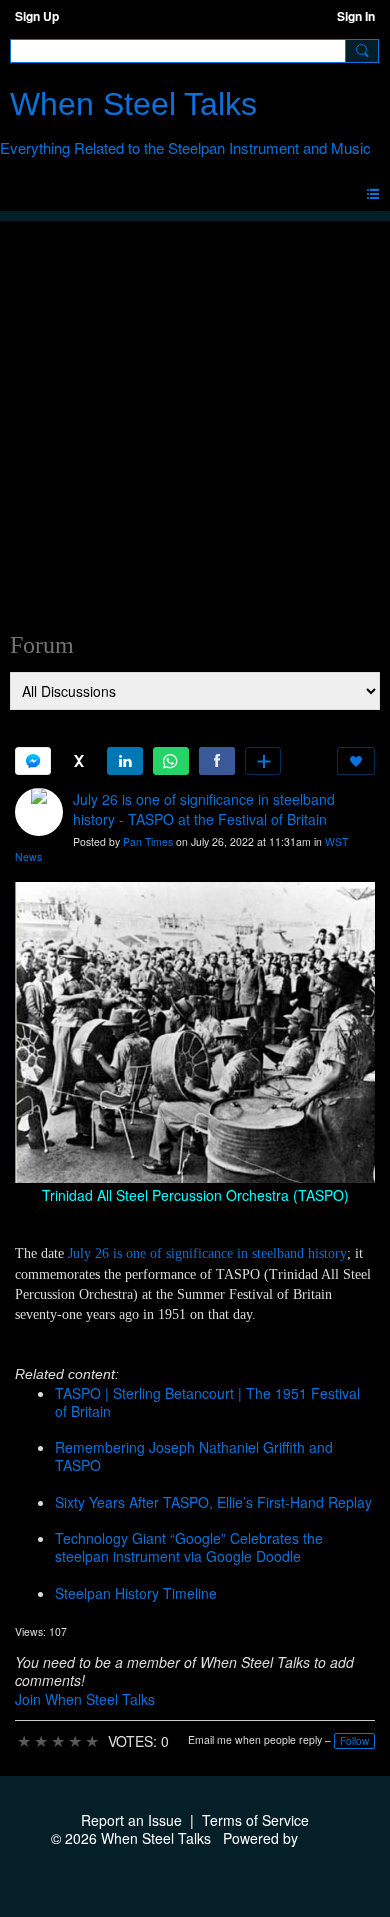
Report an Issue (131, 1820)
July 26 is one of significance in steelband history (207, 1253)
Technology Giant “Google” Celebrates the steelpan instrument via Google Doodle (189, 1547)
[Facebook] (217, 761)
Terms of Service (255, 1820)
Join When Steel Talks (85, 1699)
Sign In (356, 16)
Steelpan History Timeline (136, 1593)
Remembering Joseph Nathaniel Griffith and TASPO (194, 1456)
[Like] (356, 761)
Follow (354, 1741)
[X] (79, 761)
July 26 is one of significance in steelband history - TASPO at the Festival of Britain (204, 809)
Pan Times (148, 841)
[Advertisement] (195, 416)
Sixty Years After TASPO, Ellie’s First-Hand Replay (213, 1502)
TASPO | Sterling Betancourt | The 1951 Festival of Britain (207, 1402)
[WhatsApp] (171, 761)
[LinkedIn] (125, 761)
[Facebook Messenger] (33, 761)
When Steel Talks (133, 104)
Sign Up (37, 16)
